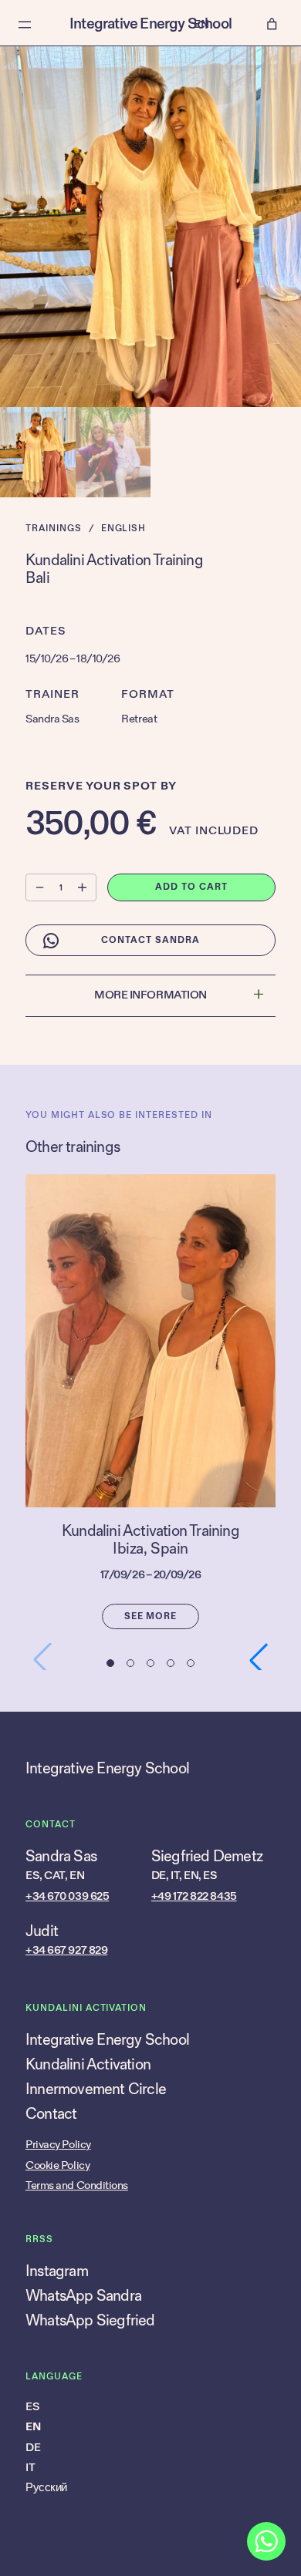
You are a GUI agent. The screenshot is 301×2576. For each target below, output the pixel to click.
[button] (110, 1663)
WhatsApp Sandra (83, 2296)
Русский (46, 2488)
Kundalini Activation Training (150, 1532)
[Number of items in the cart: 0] (272, 25)
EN (33, 2427)
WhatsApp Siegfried (90, 2321)
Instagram (57, 2271)
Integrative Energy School (150, 24)
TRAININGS (54, 529)
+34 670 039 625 (67, 1896)
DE (33, 2448)
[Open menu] (25, 25)
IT (30, 2468)
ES (32, 2407)
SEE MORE (151, 1616)
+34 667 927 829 (66, 1950)
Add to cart (191, 887)
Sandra (150, 940)
